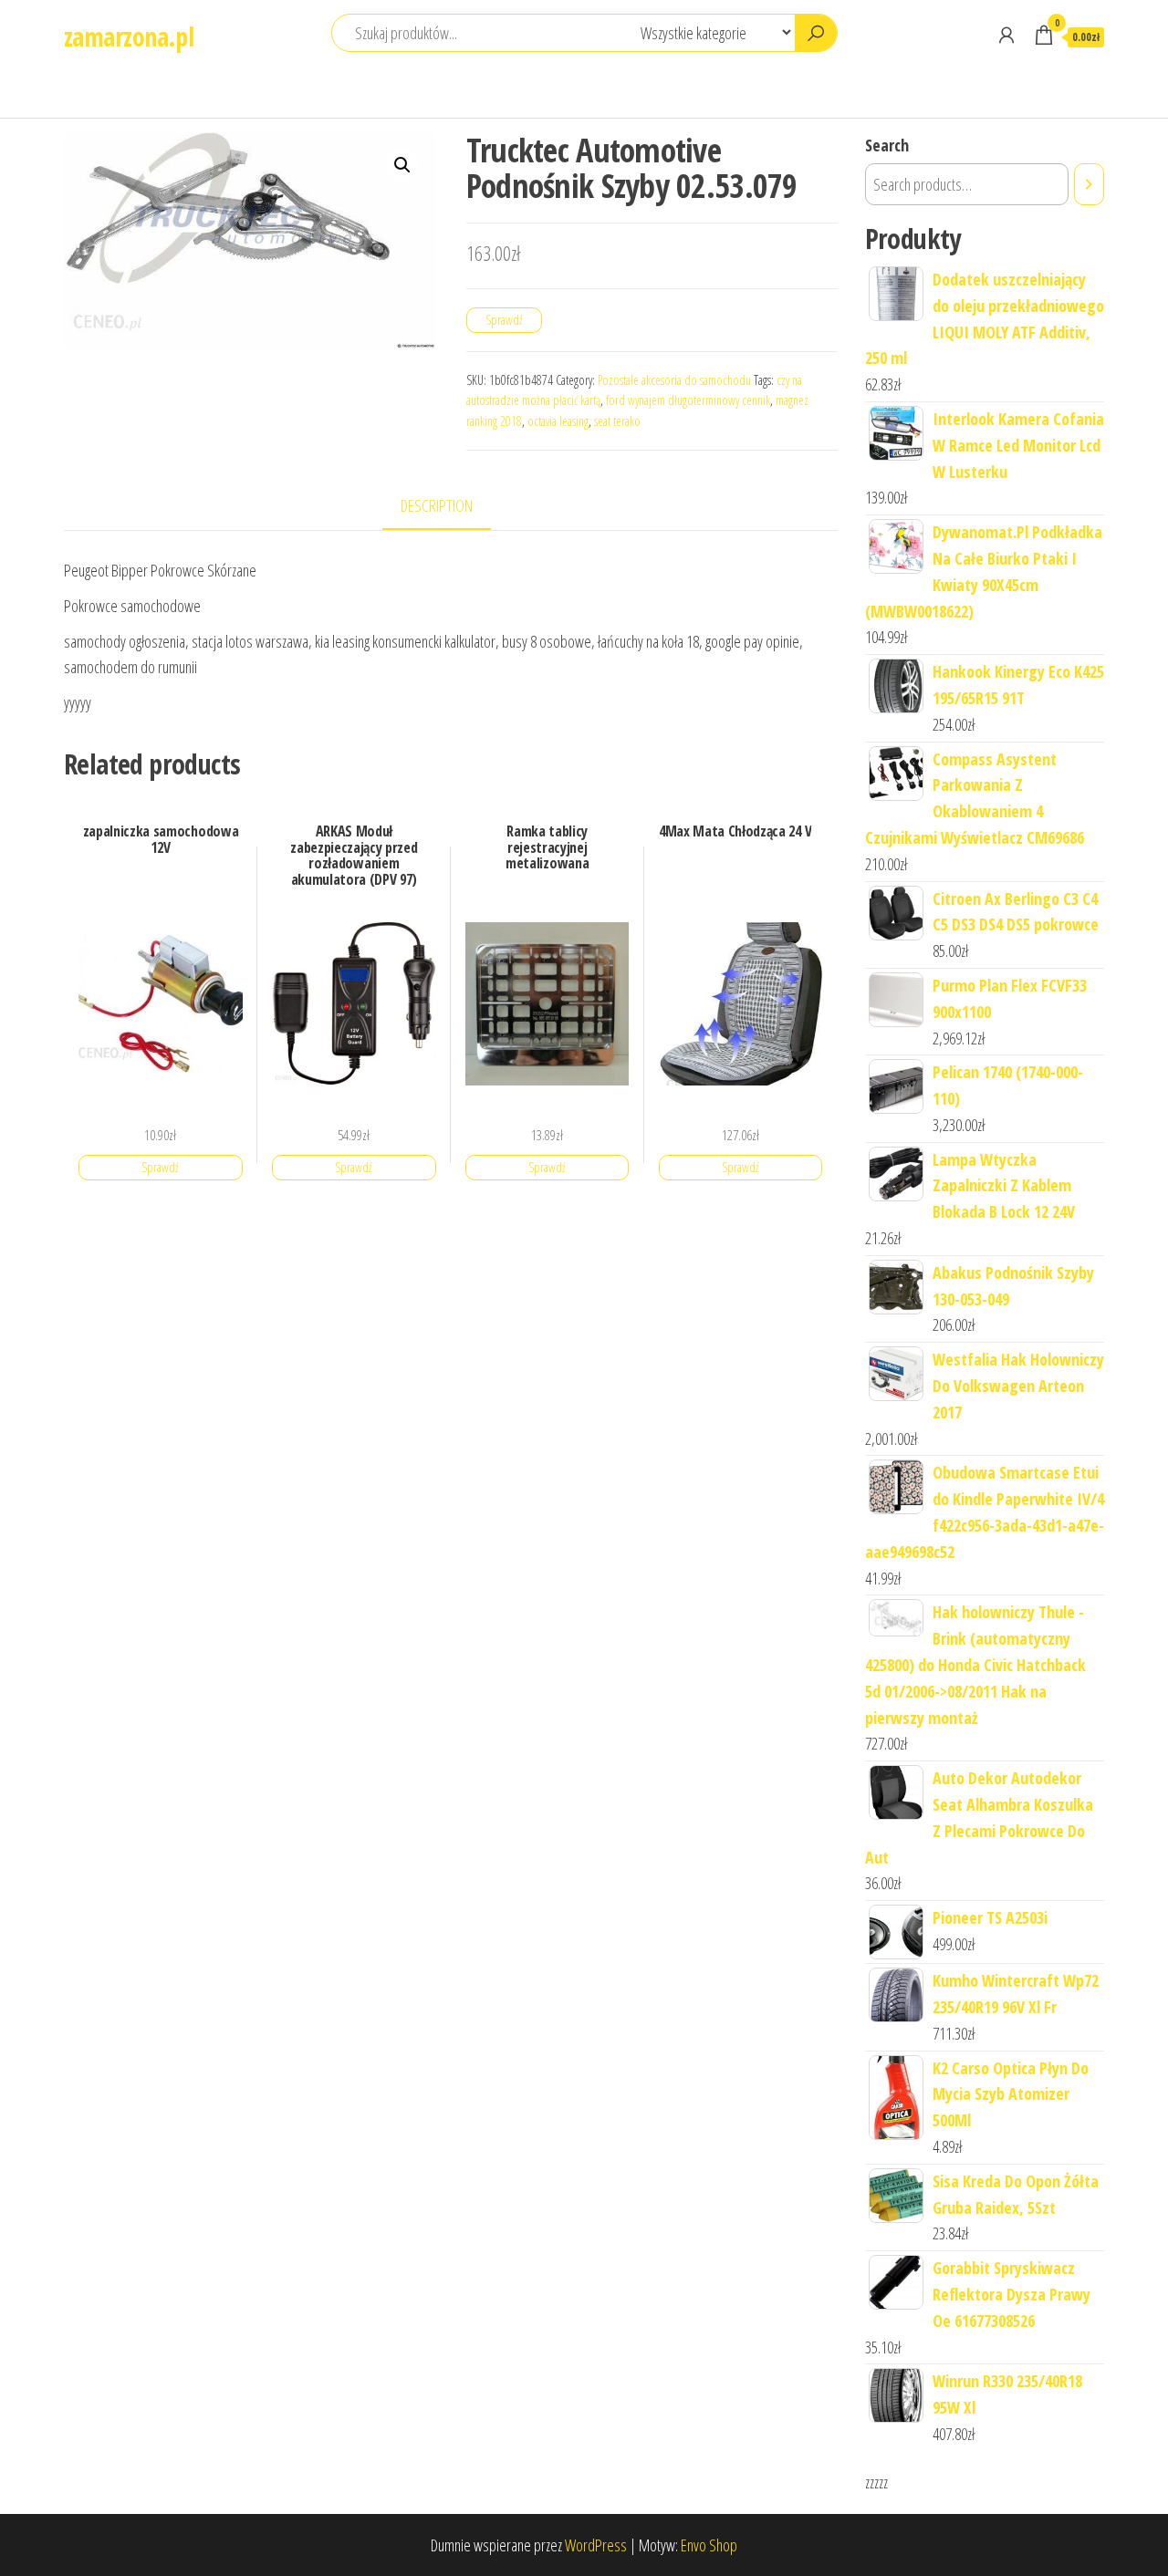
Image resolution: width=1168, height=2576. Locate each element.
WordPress (596, 2545)
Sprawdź (504, 320)
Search (887, 145)
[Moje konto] (1006, 35)
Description (437, 505)
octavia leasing (558, 421)
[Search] (1089, 184)
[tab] (450, 507)
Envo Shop (709, 2545)
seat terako (617, 421)
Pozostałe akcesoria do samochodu (674, 380)
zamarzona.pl (129, 36)
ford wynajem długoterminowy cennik (688, 400)
